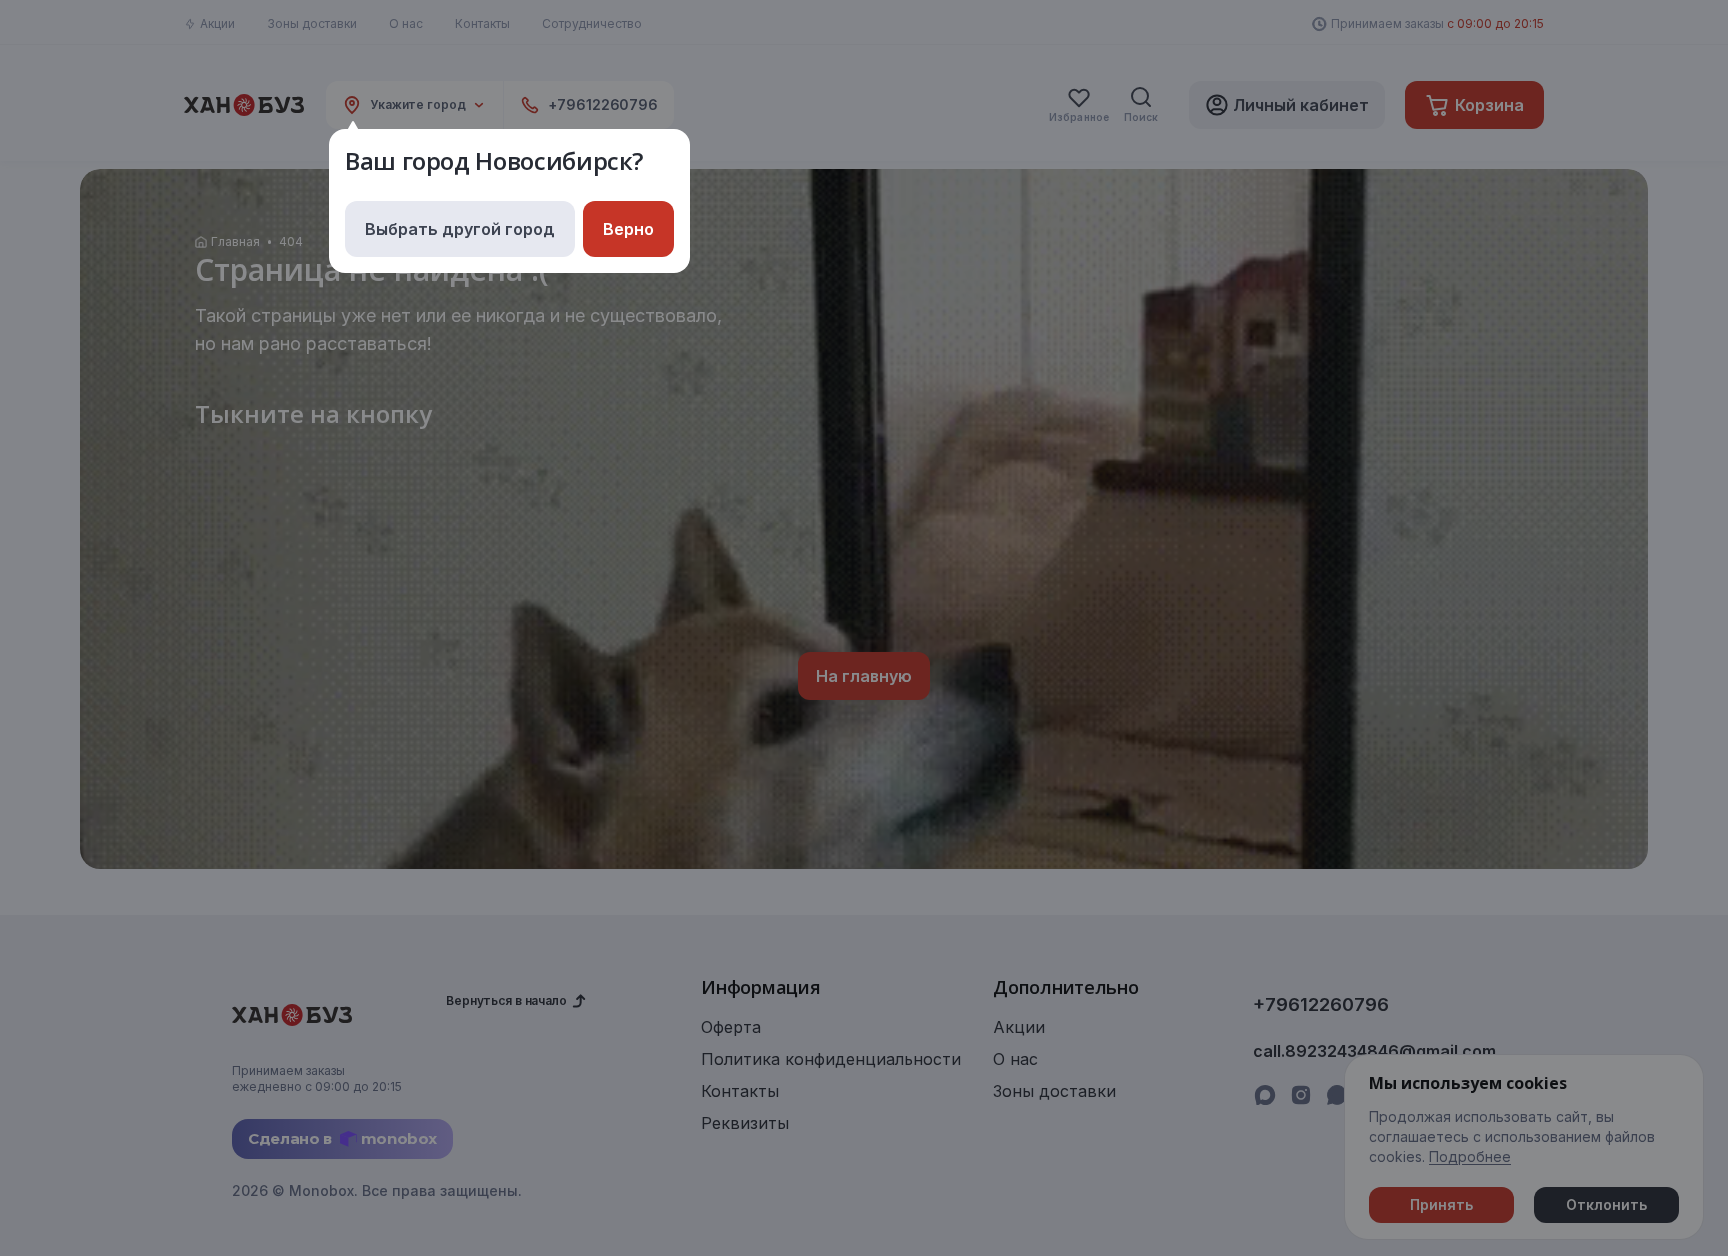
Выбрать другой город (460, 229)
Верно (628, 229)
